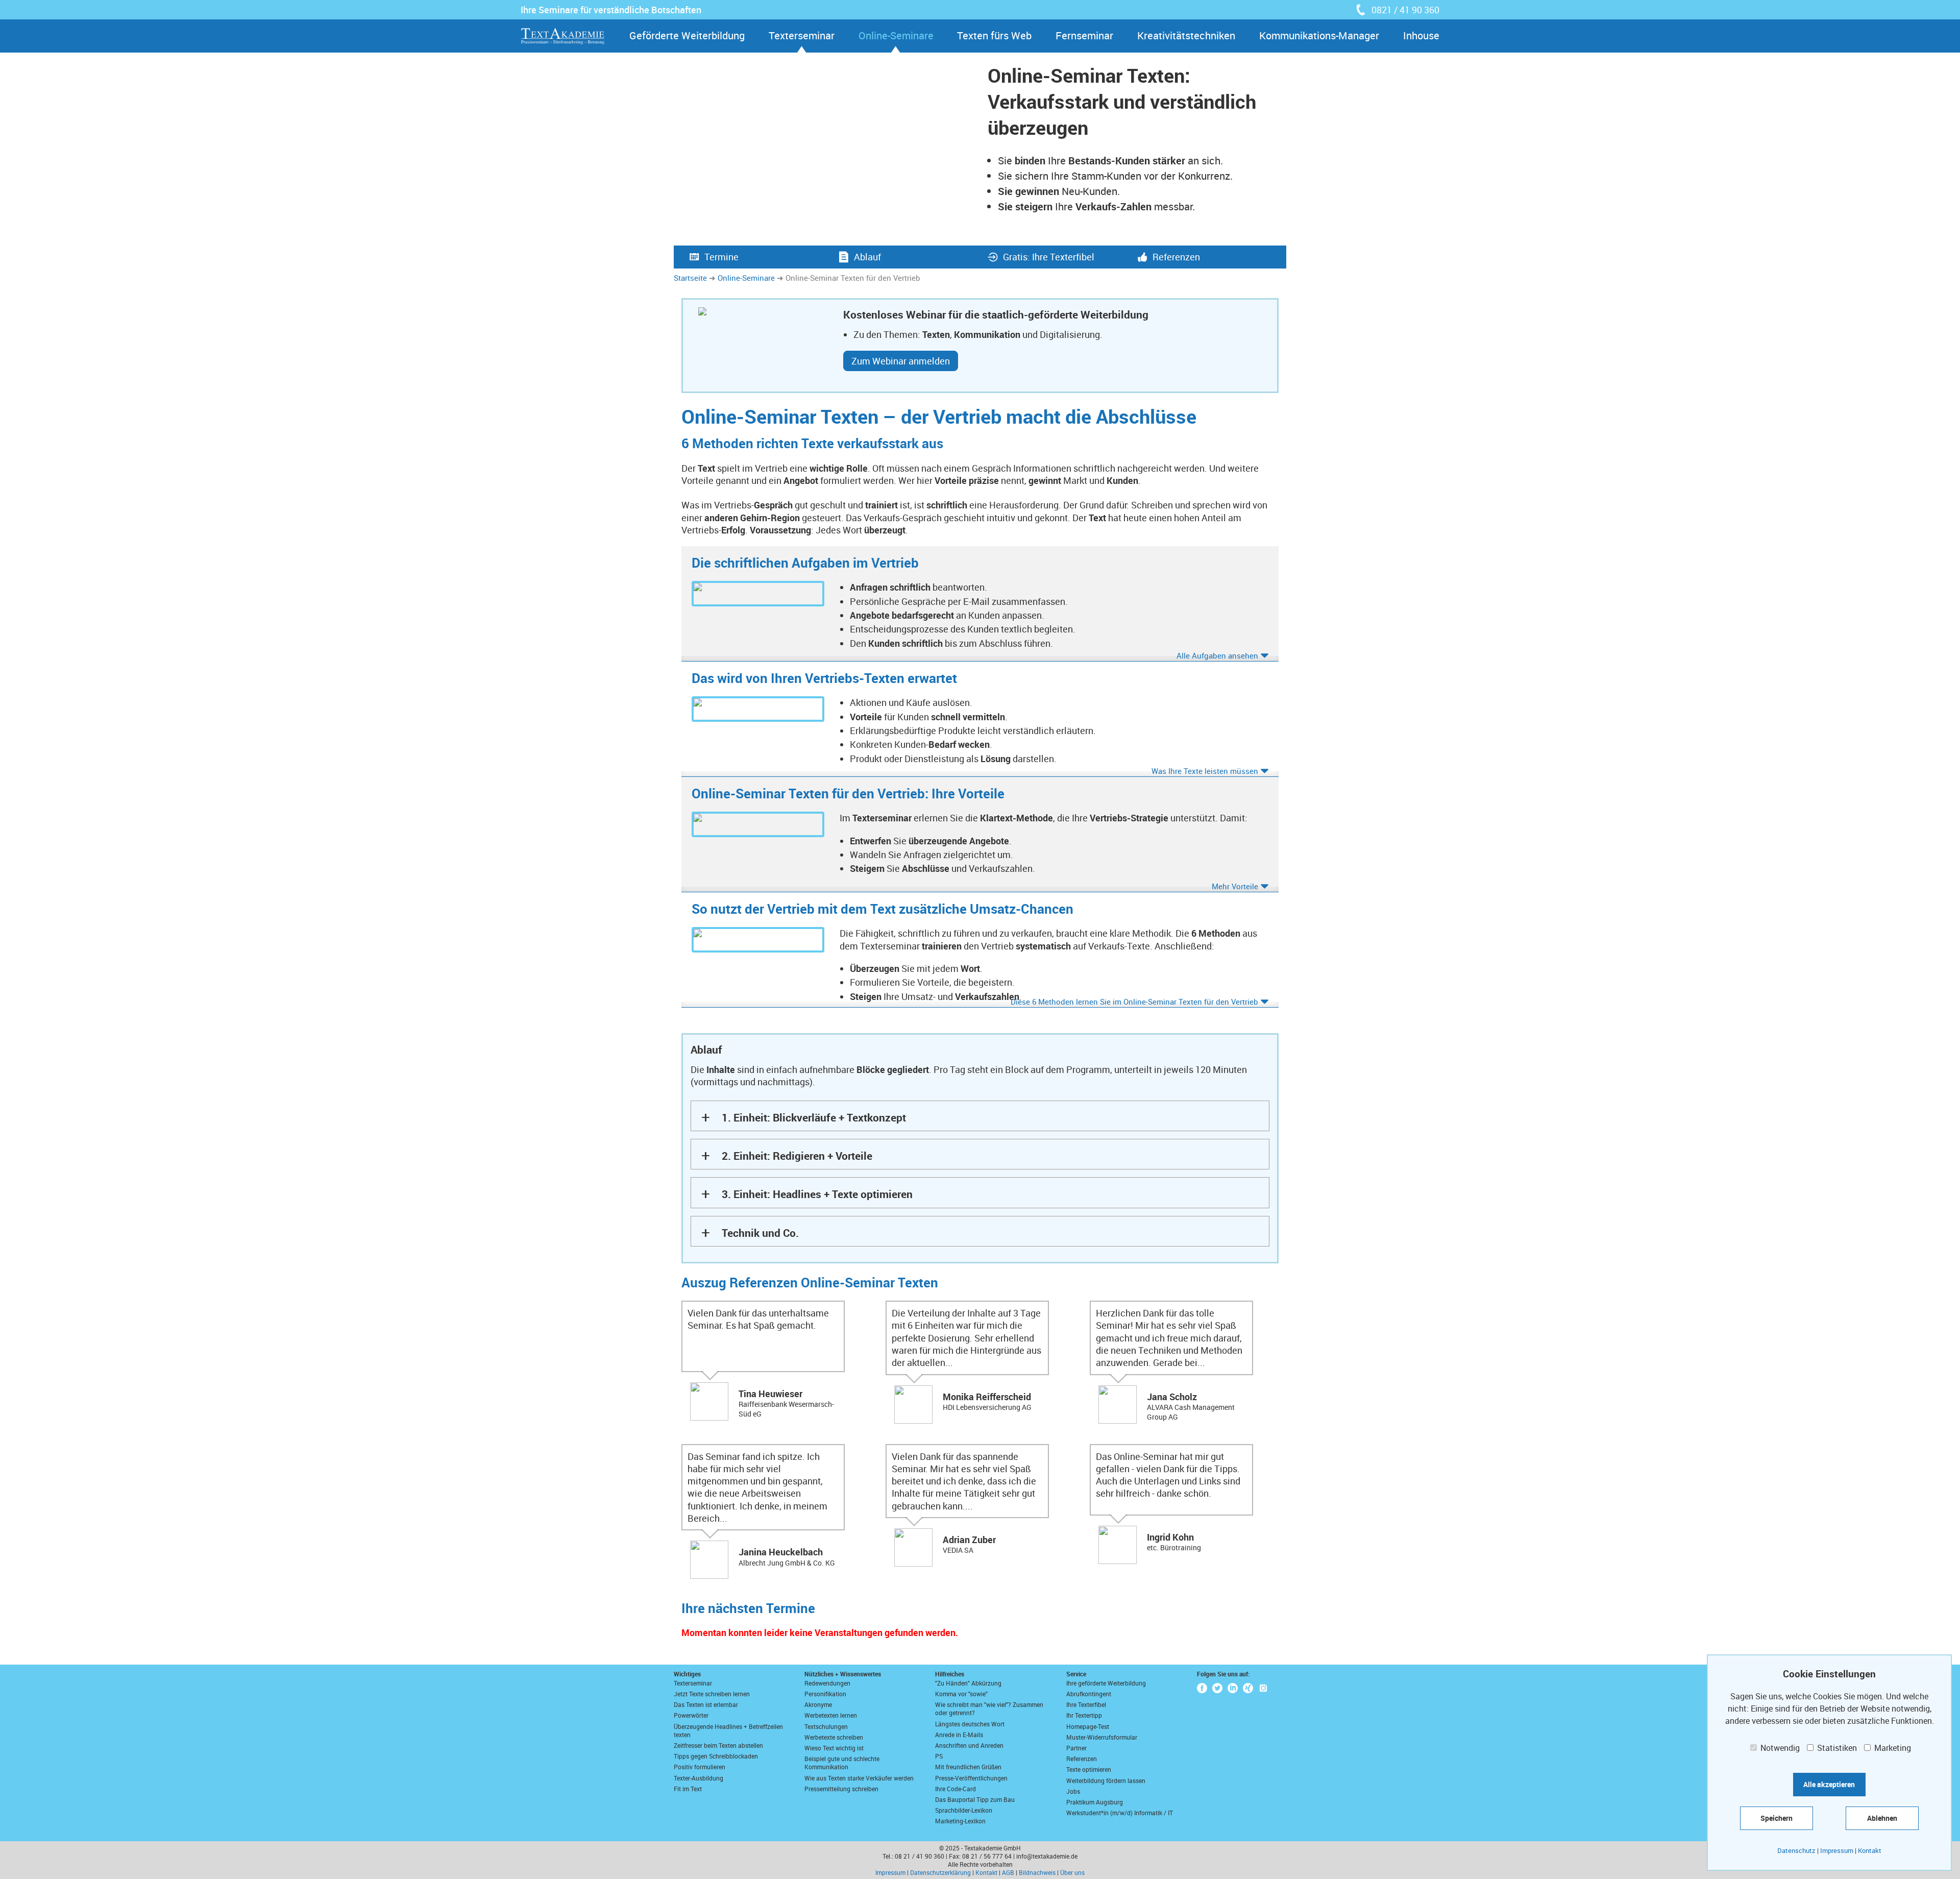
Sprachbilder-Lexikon (964, 1810)
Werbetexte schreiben (834, 1737)
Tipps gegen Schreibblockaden (716, 1756)
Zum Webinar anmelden (901, 361)
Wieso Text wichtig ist (834, 1748)
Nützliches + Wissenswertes (843, 1674)
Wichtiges (687, 1674)
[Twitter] (1217, 1688)
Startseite (690, 278)
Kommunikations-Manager (1319, 35)
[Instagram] (1263, 1688)
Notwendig (1779, 1748)
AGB (1008, 1872)
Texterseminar (802, 35)
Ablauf (867, 257)
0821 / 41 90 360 (1405, 10)
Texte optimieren (1089, 1769)
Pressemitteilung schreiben (841, 1789)
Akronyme (818, 1704)
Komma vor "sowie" (961, 1694)
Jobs (1073, 1791)
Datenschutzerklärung (940, 1872)
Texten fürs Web (994, 35)
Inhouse (1421, 35)
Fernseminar (1084, 35)
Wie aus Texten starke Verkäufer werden (859, 1778)
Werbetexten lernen (831, 1715)
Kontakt (986, 1872)
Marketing (1892, 1748)
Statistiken (1836, 1748)
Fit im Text (688, 1789)
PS (939, 1756)
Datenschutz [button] (1796, 1850)
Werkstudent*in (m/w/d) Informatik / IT (1120, 1813)
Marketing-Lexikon (960, 1821)
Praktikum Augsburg (1095, 1802)
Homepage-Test (1088, 1726)
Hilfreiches (950, 1674)
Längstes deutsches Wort (970, 1724)
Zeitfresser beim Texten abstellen (718, 1745)
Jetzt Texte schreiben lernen (712, 1694)
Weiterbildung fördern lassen (1106, 1780)
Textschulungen (826, 1726)
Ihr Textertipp (1084, 1715)
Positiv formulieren (700, 1767)
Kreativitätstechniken (1186, 35)
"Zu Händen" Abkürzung (968, 1683)
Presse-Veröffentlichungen (971, 1778)
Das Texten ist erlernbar (706, 1704)
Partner (1076, 1748)
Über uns (1072, 1872)
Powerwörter (691, 1715)
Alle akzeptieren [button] (1829, 1784)
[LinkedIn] (1233, 1688)
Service (1076, 1674)
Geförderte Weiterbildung (687, 35)
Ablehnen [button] (1882, 1818)
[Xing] (1248, 1688)
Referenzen (1176, 257)
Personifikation (825, 1694)
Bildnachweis (1037, 1872)
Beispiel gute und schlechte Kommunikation (842, 1763)
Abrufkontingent (1089, 1694)
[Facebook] (1202, 1688)
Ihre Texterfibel (1086, 1704)
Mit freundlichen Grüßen (968, 1767)
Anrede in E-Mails (959, 1735)
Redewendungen (827, 1683)
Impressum (890, 1872)
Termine (721, 257)
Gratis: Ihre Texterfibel (1049, 257)
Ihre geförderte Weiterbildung (1106, 1683)
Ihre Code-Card (955, 1789)
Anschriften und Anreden (969, 1745)
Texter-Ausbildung (699, 1778)
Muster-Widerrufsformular (1102, 1737)
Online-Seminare (896, 35)
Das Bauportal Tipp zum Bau (975, 1799)
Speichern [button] (1777, 1818)
